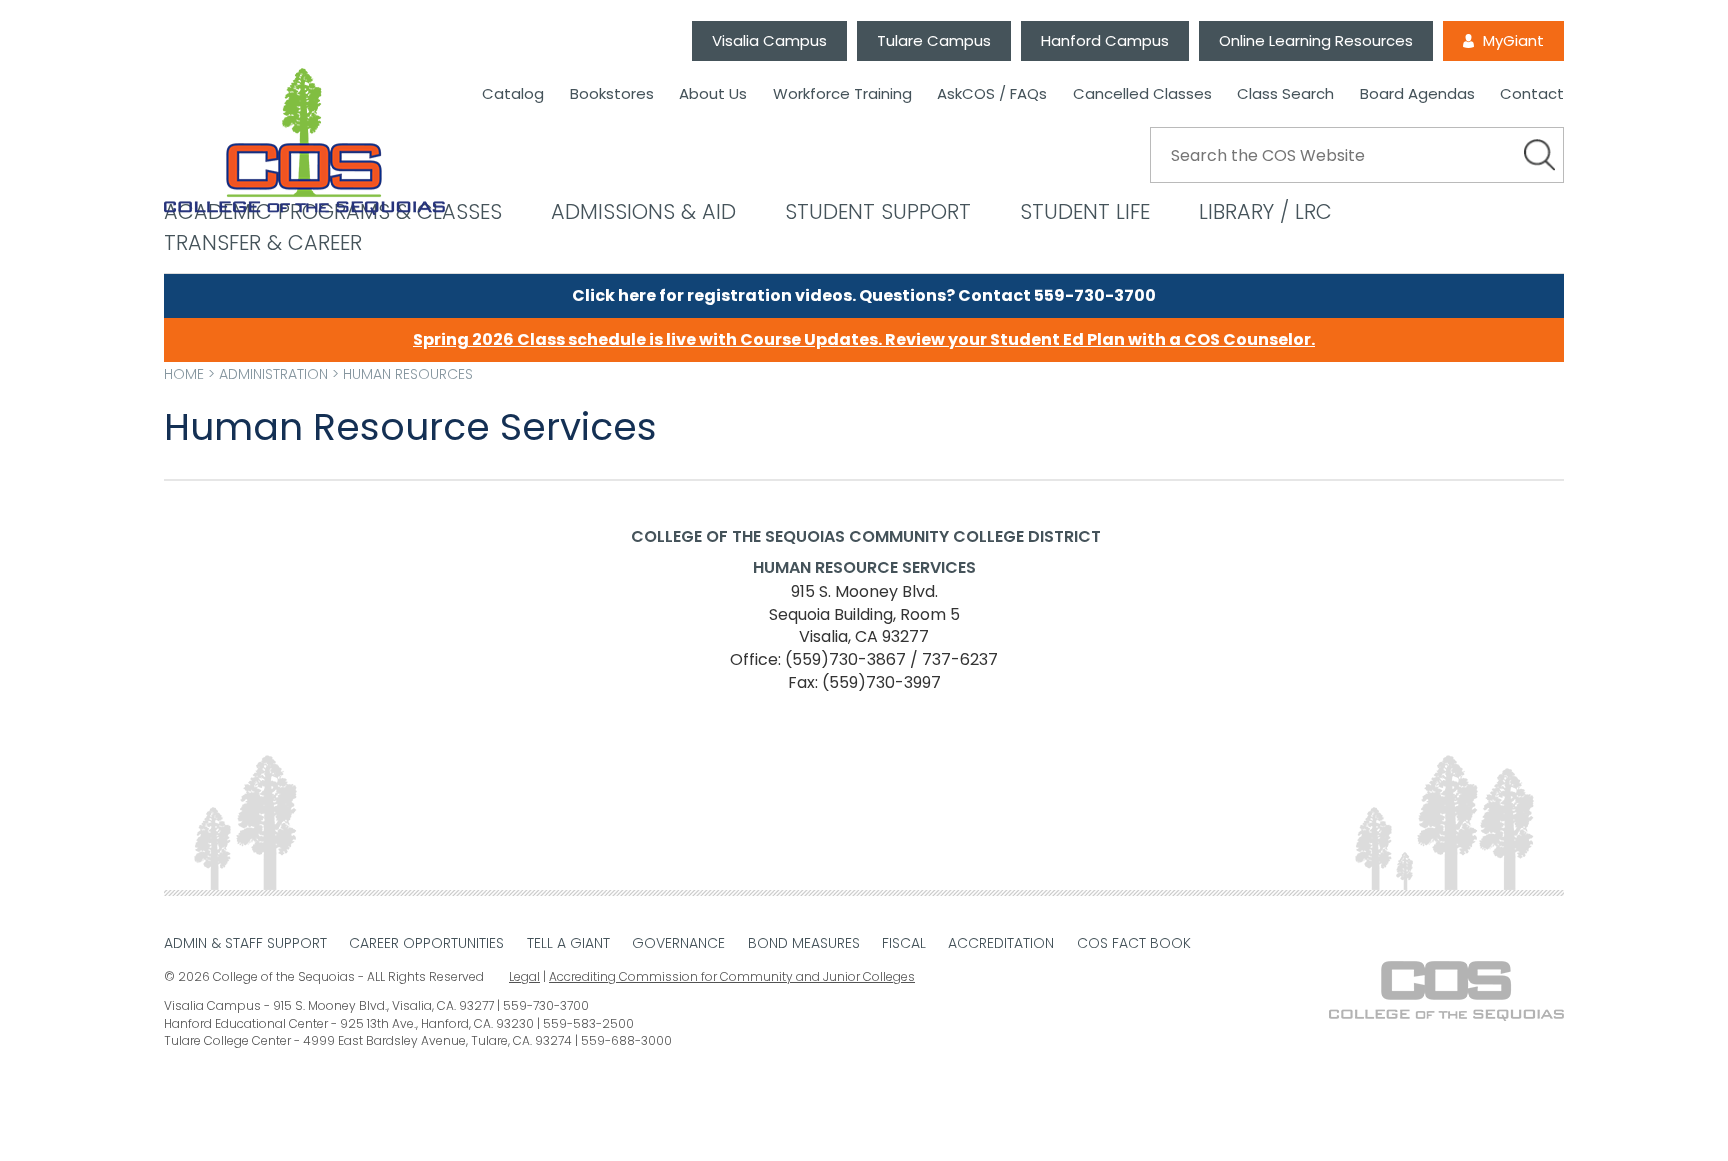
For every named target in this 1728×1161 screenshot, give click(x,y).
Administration (273, 374)
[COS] (304, 141)
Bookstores (612, 94)
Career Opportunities (426, 943)
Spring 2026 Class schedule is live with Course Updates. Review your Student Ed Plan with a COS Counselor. (864, 339)
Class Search (1285, 94)
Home (184, 374)
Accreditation (1001, 943)
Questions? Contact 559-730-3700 (1007, 295)
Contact (1532, 94)
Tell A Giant (568, 943)
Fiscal (904, 943)
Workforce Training (842, 94)
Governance (678, 943)
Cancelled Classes (1142, 94)
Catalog (513, 94)
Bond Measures (804, 943)
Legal (524, 976)
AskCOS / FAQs (992, 94)
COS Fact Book (1134, 943)
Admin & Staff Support (245, 943)
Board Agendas (1417, 94)
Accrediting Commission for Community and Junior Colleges (732, 976)
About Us (713, 94)
